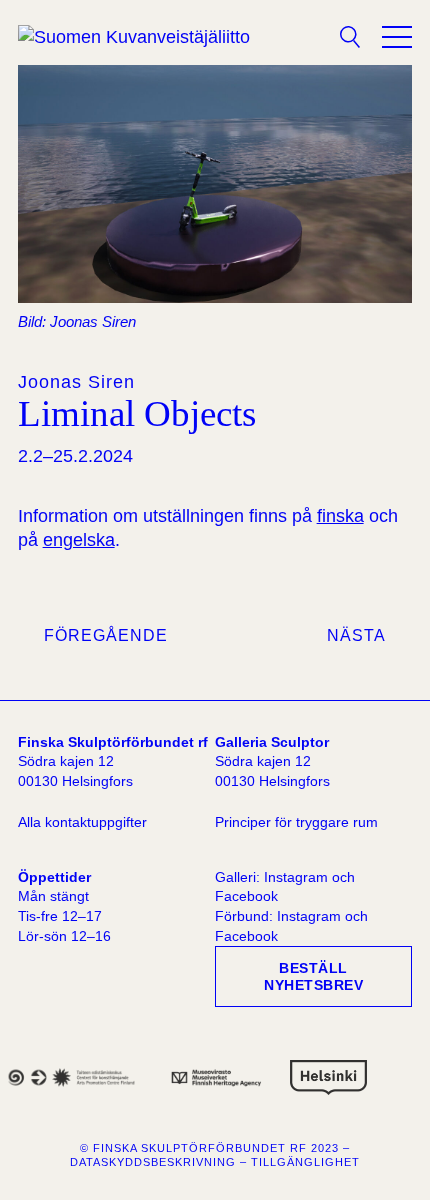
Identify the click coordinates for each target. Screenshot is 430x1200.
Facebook (246, 896)
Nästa (356, 635)
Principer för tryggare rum (296, 822)
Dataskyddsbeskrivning (153, 1162)
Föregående (106, 635)
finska (340, 516)
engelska (79, 540)
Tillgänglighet (305, 1162)
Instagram (296, 877)
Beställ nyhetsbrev (313, 976)
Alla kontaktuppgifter (82, 822)
